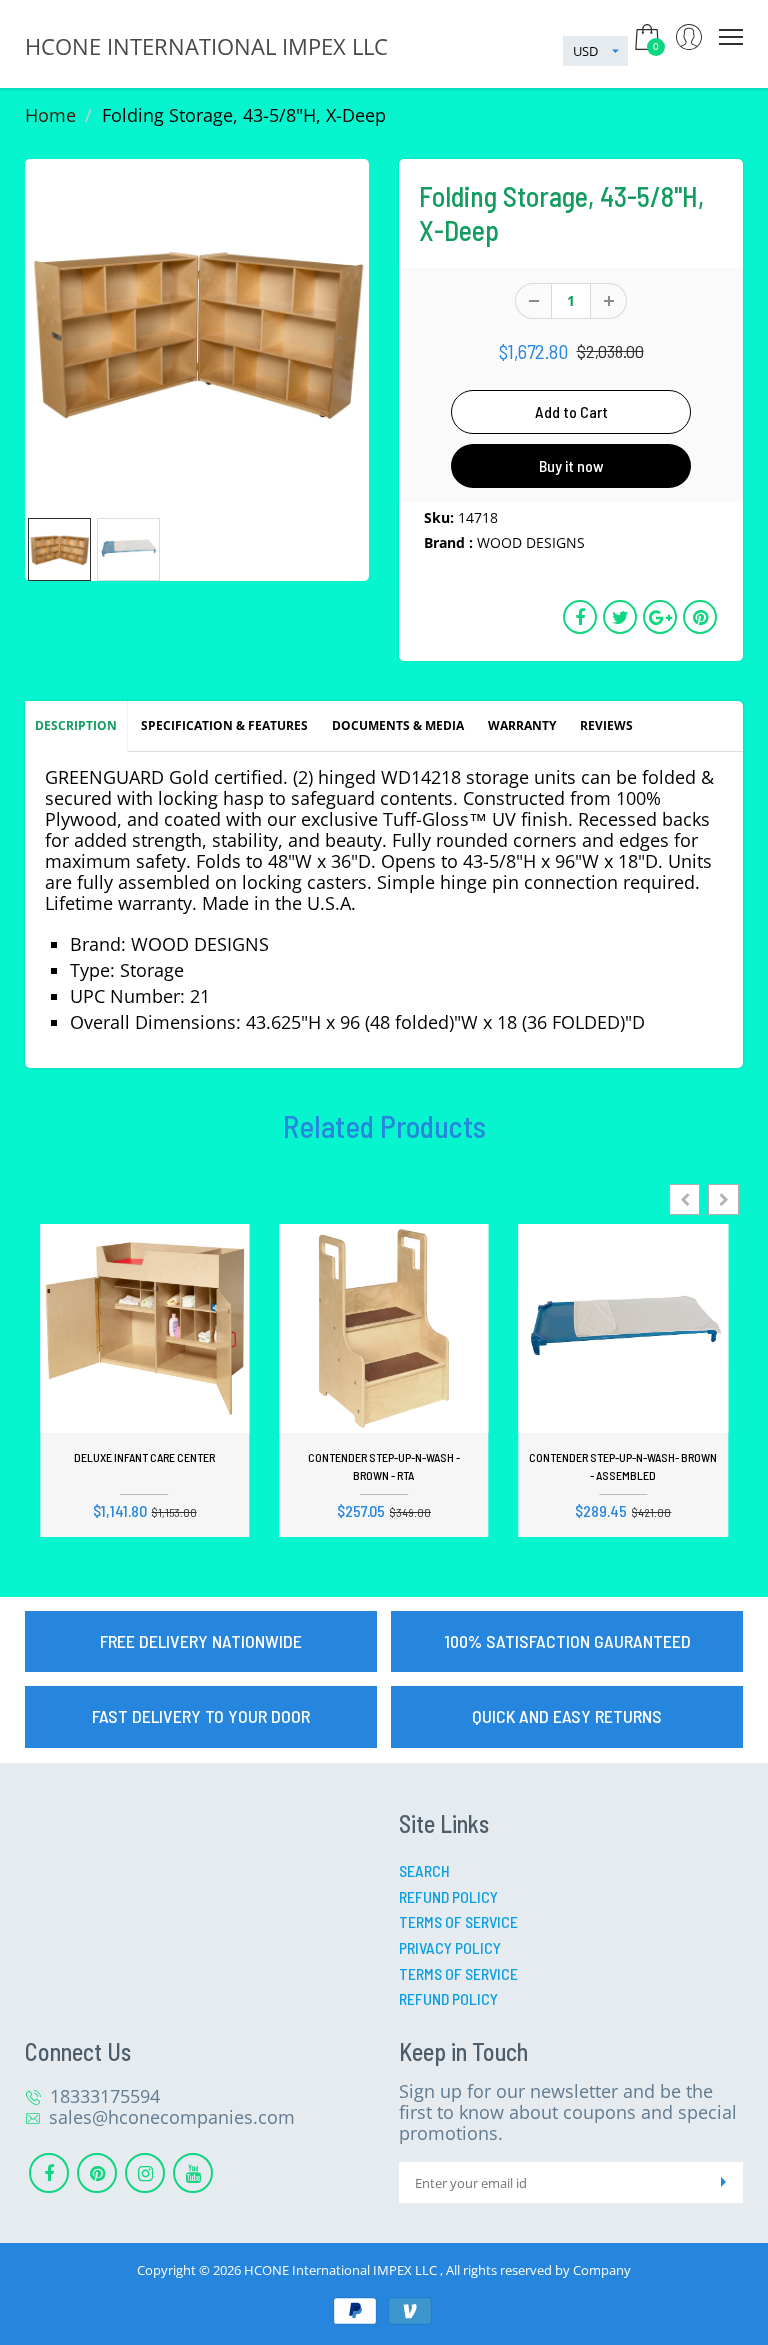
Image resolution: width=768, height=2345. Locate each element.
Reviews (606, 725)
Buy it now (571, 465)
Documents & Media (398, 725)
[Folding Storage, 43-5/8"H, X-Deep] (197, 331)
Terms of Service (458, 1921)
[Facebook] (49, 2173)
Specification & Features (224, 725)
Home (50, 115)
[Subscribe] (723, 2182)
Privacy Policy (450, 1947)
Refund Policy (448, 1896)
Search (424, 1870)
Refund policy (448, 1998)
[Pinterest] (97, 2173)
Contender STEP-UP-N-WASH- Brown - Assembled (623, 1466)
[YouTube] (193, 2173)
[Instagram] (145, 2173)
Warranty (522, 725)
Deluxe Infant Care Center (144, 1457)
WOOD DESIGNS (531, 542)
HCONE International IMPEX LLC (342, 2270)
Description (76, 725)
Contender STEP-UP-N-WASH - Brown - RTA (384, 1466)
